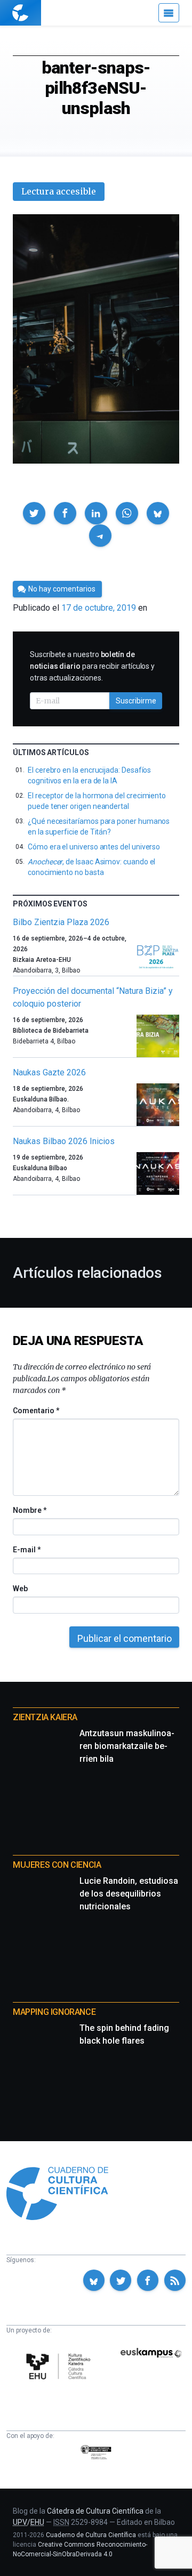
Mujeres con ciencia (57, 1865)
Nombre (29, 1510)
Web (20, 1589)
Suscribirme (136, 701)
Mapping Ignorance (54, 2012)
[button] (34, 513)
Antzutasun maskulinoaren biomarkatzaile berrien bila (127, 1746)
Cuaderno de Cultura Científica (91, 2535)
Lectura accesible (59, 191)
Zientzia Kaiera (45, 1717)
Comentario (36, 1411)
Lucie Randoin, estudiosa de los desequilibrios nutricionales (129, 1894)
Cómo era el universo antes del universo (94, 847)
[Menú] (169, 13)
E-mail (26, 1550)
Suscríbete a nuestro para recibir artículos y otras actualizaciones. (92, 666)
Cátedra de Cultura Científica (95, 2511)
